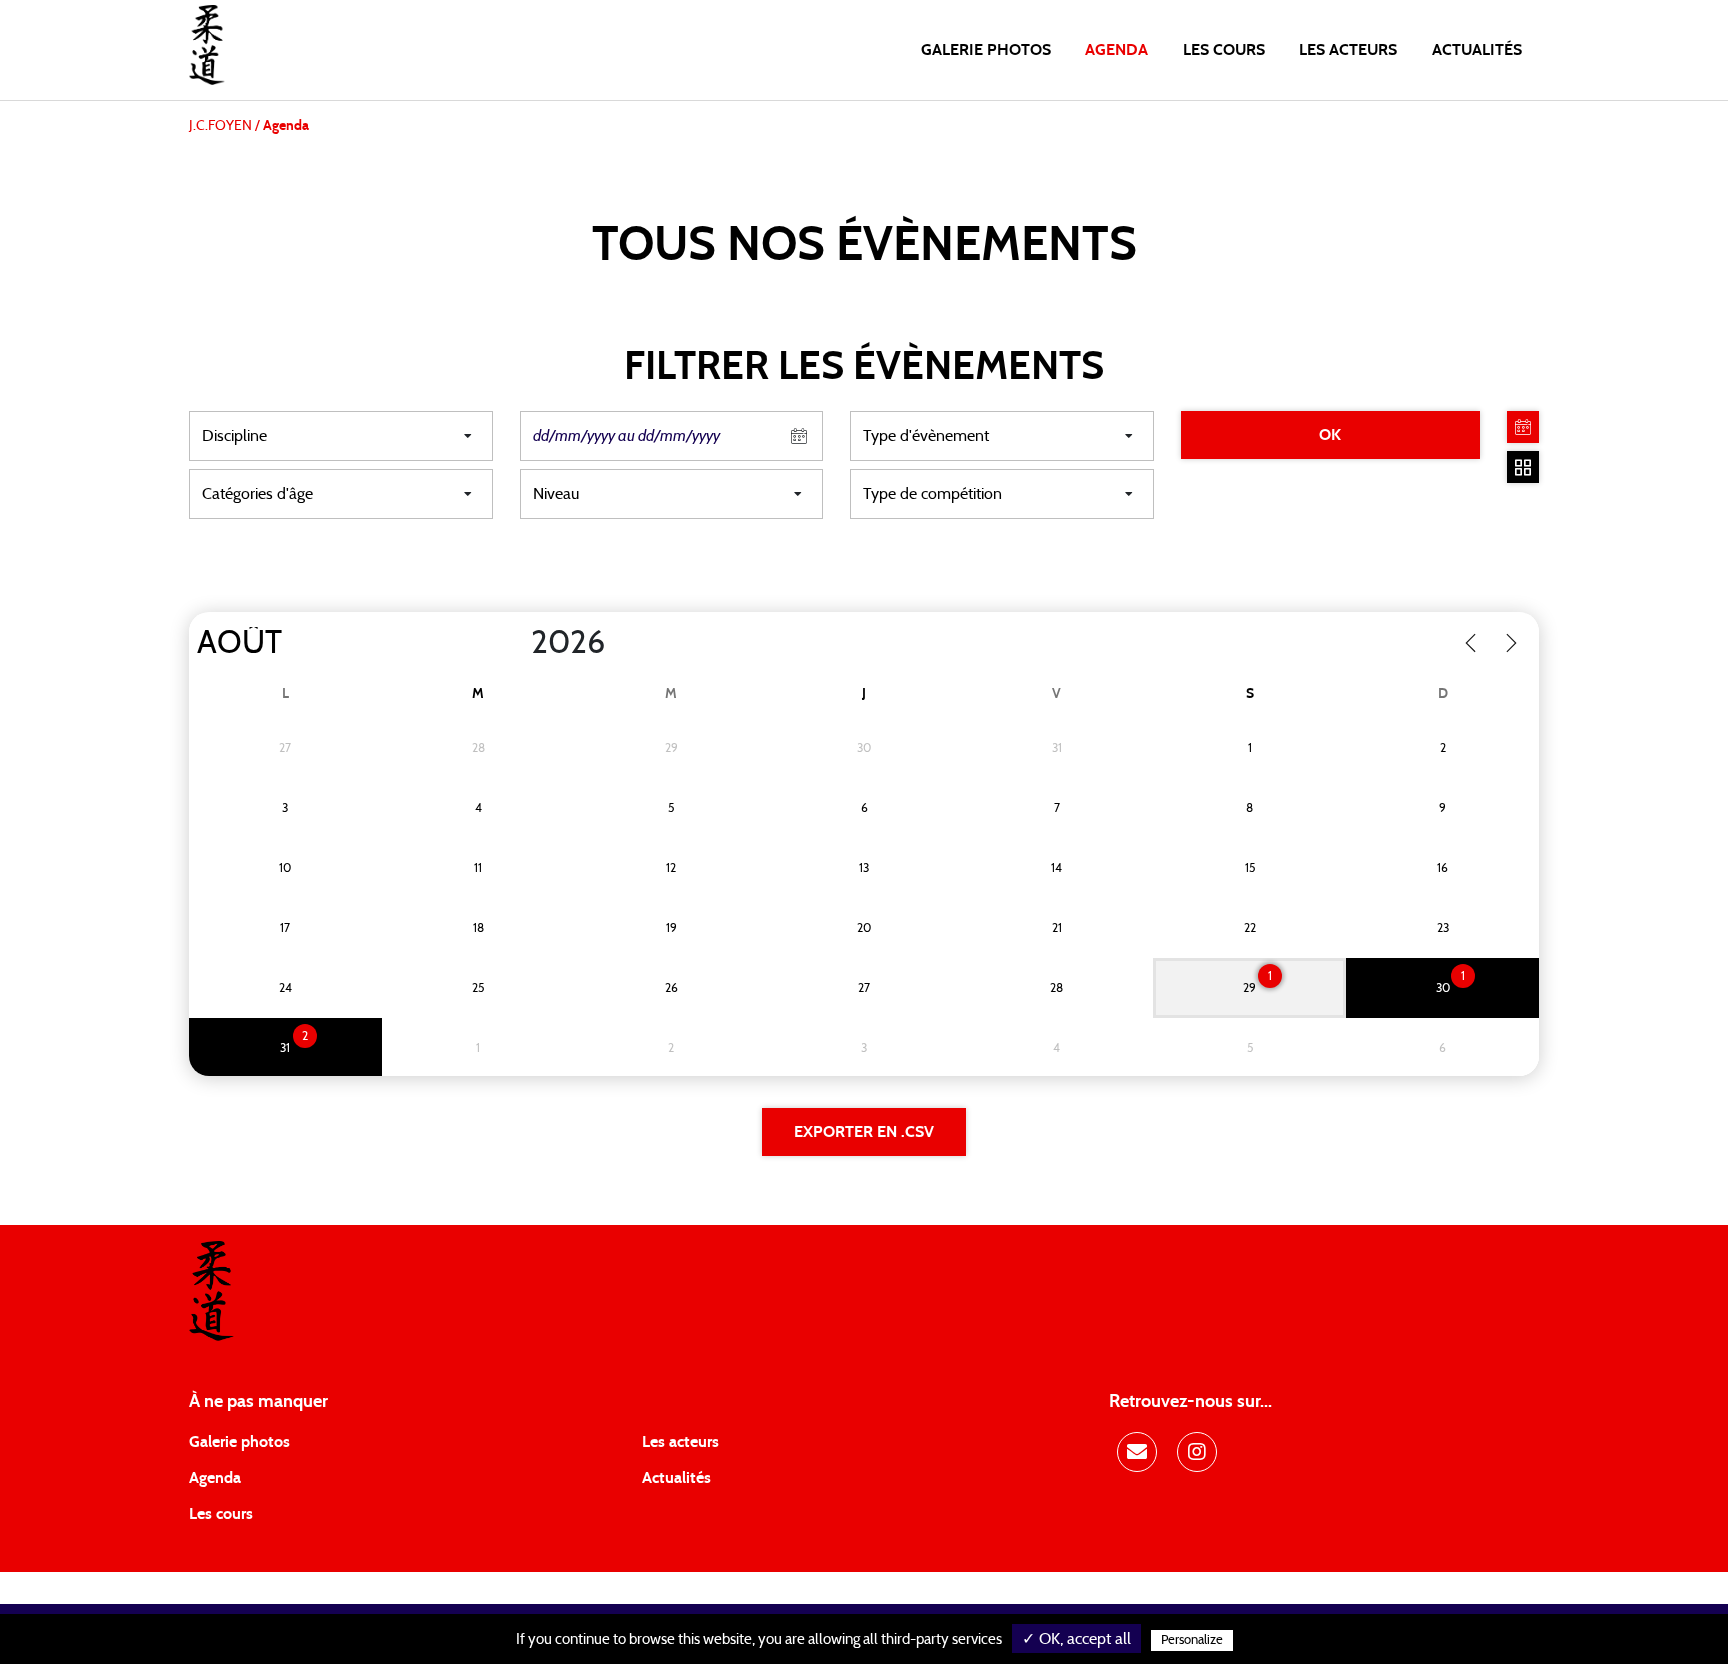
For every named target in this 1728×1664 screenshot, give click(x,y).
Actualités (1477, 50)
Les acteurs (1348, 50)
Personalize (1192, 1640)
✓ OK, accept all (1076, 1639)
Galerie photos (986, 50)
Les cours (1224, 50)
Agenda (1116, 50)
